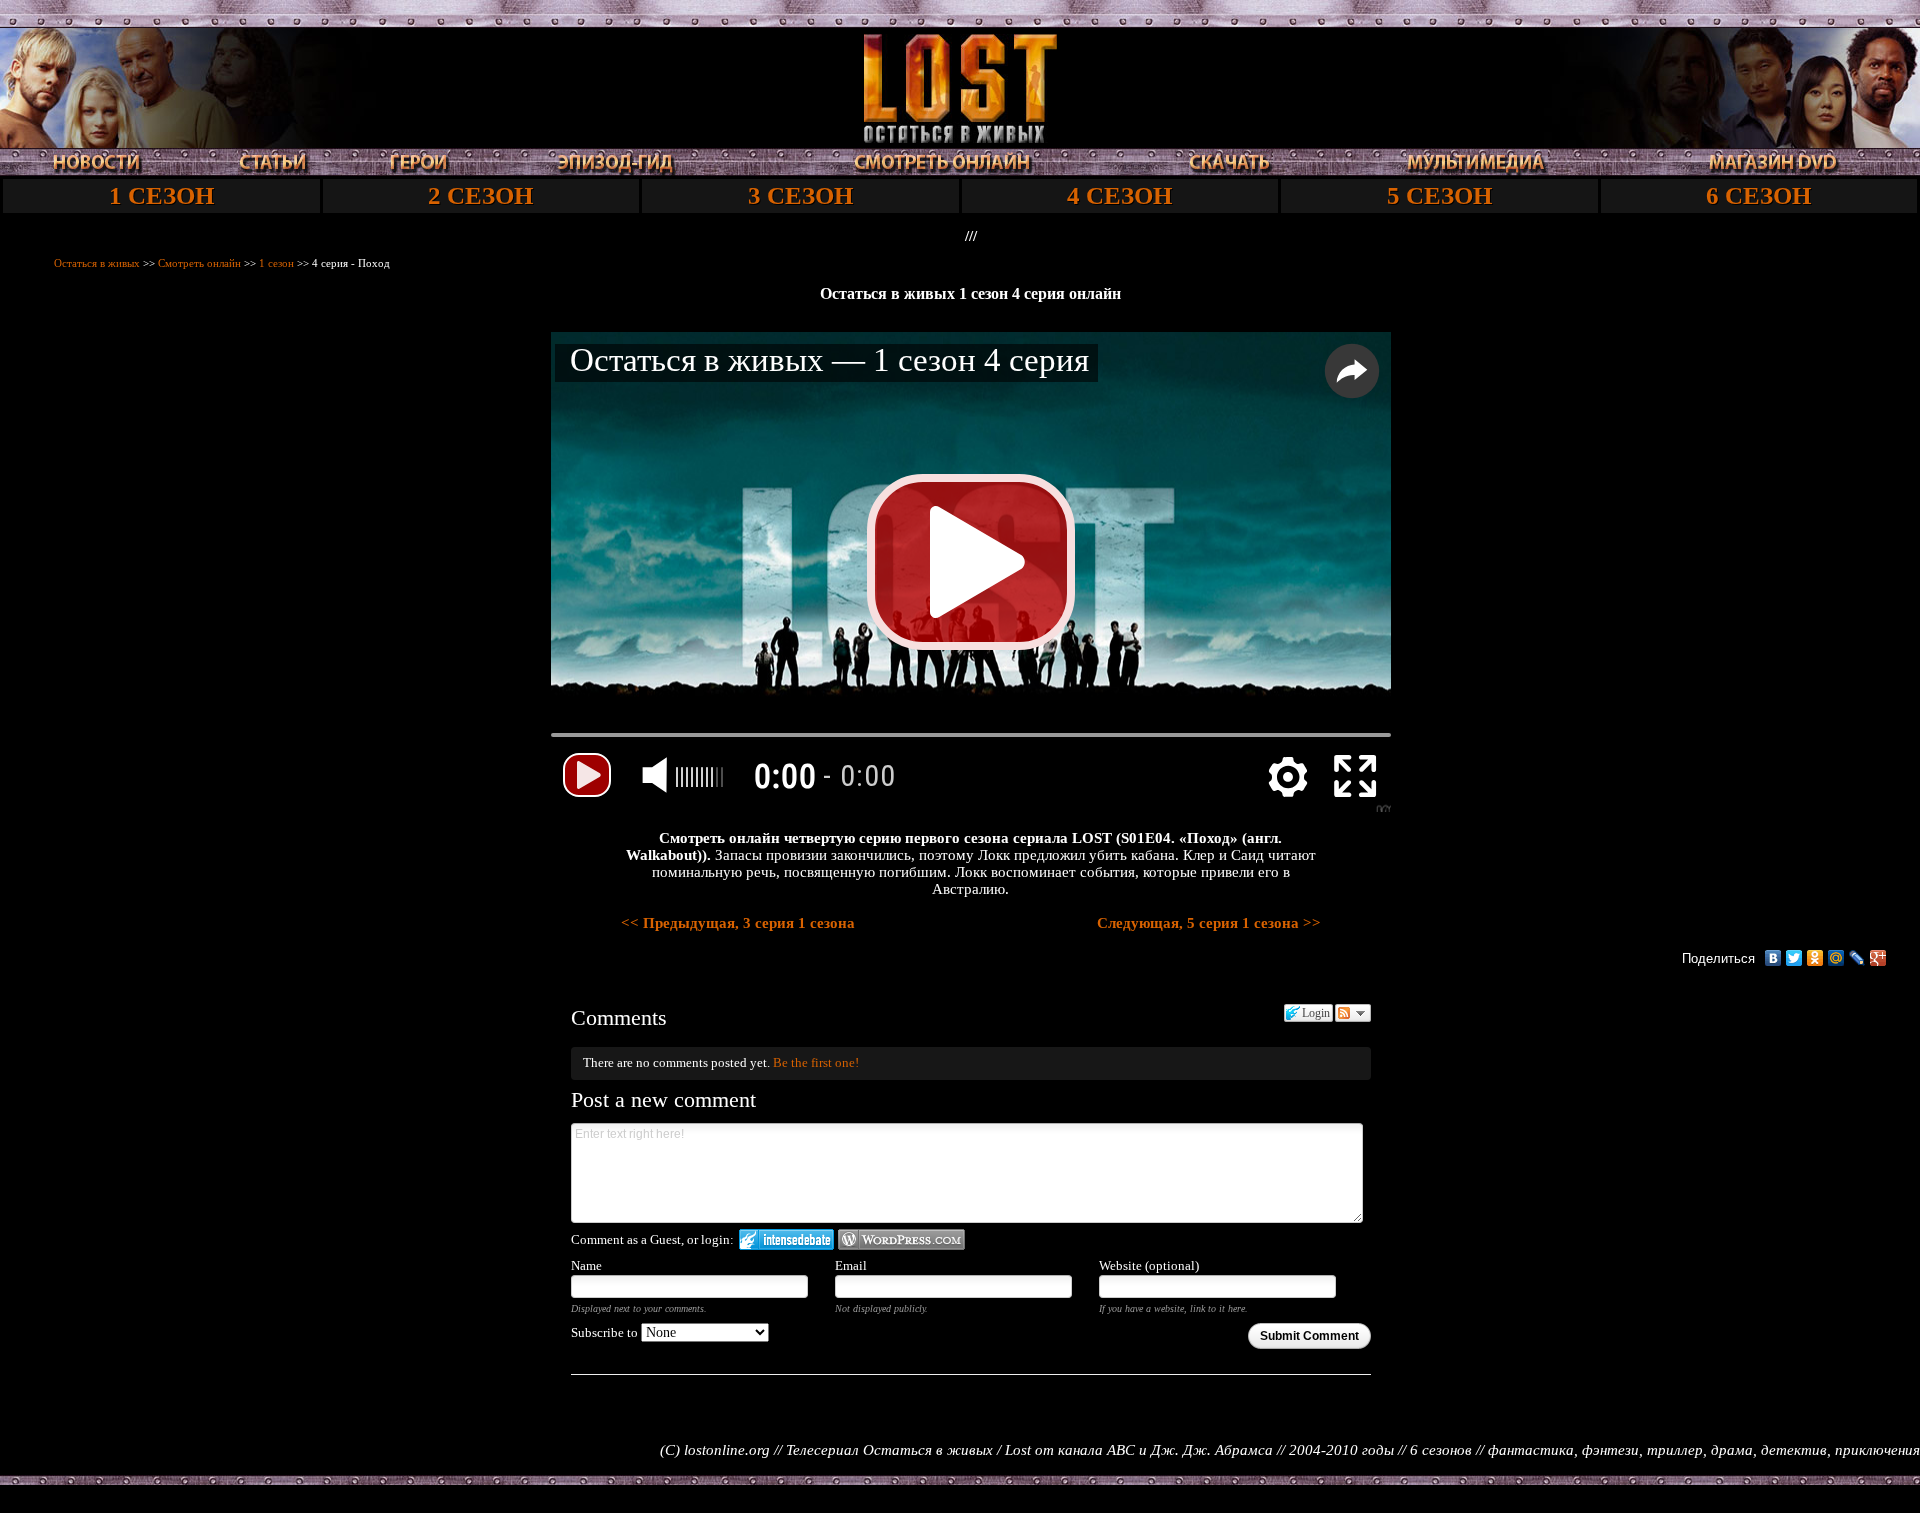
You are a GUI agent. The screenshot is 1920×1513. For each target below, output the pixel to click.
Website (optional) (1149, 1265)
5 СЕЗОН (1439, 195)
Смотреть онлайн (199, 263)
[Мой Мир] (1836, 958)
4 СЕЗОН (1119, 195)
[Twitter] (1794, 958)
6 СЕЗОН (1758, 195)
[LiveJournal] (1857, 958)
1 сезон (276, 263)
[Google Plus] (1878, 958)
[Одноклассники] (1815, 958)
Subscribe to (606, 1332)
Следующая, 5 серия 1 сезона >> (1209, 923)
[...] (960, 138)
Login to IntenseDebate (786, 1239)
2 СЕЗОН (480, 195)
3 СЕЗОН (800, 195)
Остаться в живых (97, 263)
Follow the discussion (1353, 1013)
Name (586, 1265)
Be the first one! (816, 1062)
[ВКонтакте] (1773, 958)
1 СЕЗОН (161, 195)
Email (851, 1265)
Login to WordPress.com (901, 1239)
